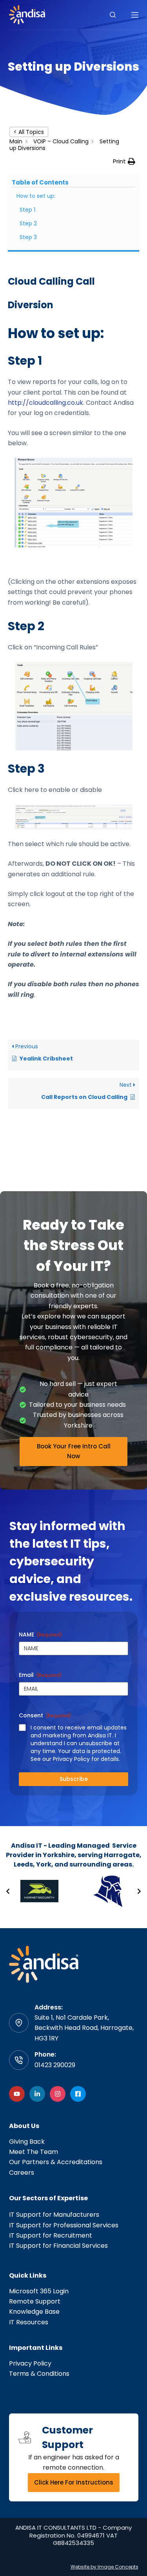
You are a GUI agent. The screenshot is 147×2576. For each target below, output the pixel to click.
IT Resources (29, 2322)
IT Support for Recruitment (51, 2235)
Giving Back (27, 2142)
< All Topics (29, 132)
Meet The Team (34, 2152)
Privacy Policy (30, 2363)
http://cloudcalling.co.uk (45, 403)
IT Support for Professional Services (64, 2225)
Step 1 (27, 210)
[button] (124, 162)
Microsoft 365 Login (39, 2291)
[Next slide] (139, 1891)
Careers (22, 2173)
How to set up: (36, 196)
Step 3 (28, 237)
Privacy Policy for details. (86, 1759)
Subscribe (74, 1779)
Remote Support (35, 2301)
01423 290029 (55, 2065)
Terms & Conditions (39, 2374)
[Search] (113, 15)
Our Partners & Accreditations (56, 2162)
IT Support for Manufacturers (54, 2215)
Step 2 (28, 223)
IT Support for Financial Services (58, 2246)
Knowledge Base (34, 2312)
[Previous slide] (8, 1891)
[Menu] (135, 15)
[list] (73, 1891)
